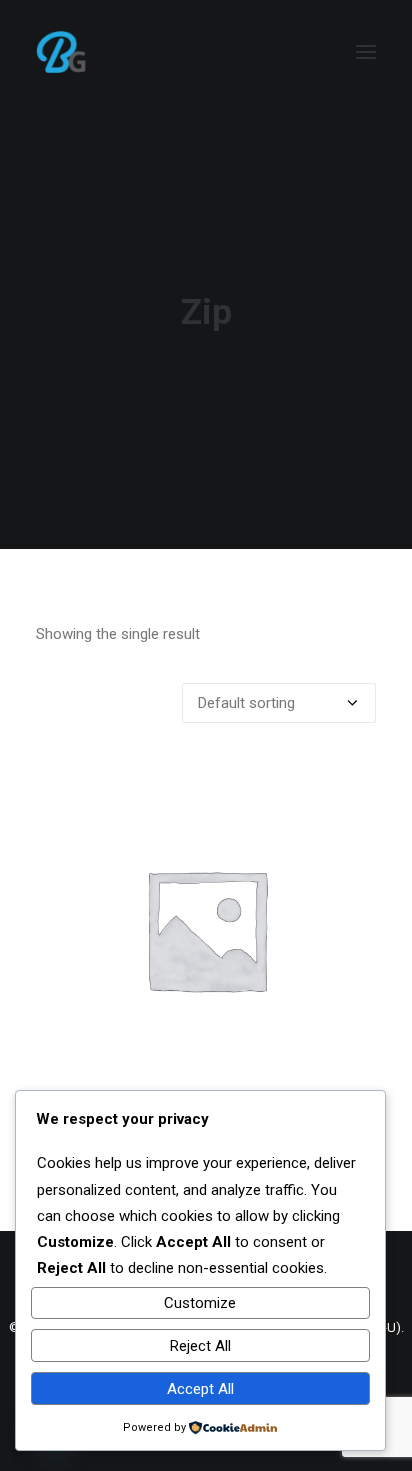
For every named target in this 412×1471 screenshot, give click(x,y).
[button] (366, 52)
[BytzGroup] (110, 52)
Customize (200, 1303)
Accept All (200, 1389)
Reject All (200, 1346)
